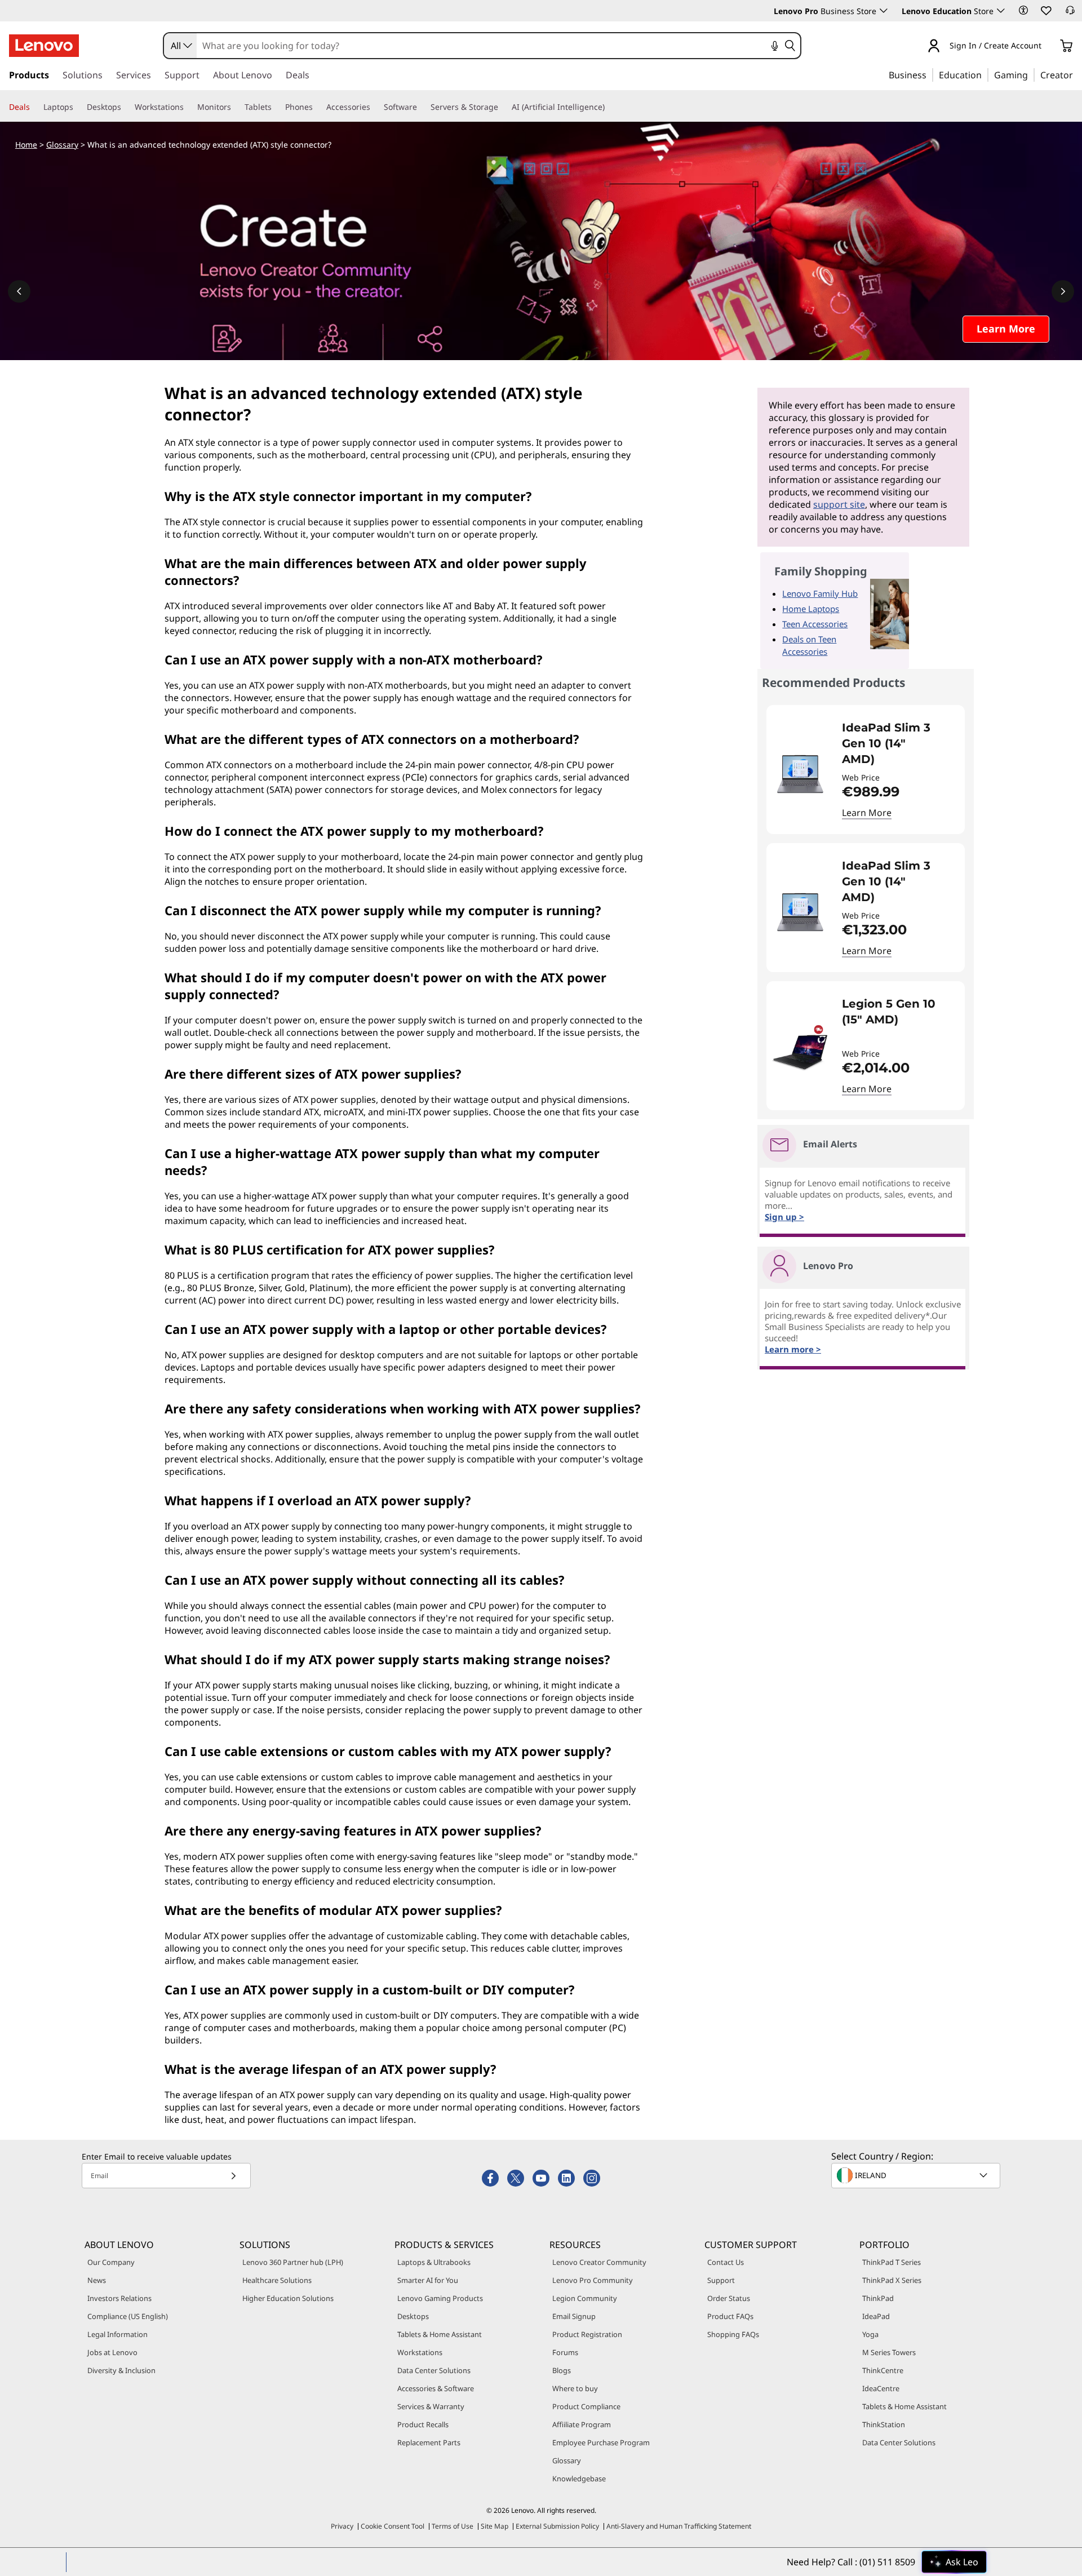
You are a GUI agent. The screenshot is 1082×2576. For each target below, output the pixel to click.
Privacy (342, 2526)
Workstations (420, 2352)
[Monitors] (236, 107)
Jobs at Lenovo (112, 2352)
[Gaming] (1031, 74)
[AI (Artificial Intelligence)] (609, 107)
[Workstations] (188, 107)
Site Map (495, 2526)
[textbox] (917, 2175)
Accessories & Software (436, 2388)
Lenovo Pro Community (593, 2280)
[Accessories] (375, 107)
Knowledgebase (579, 2479)
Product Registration (587, 2334)
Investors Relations (119, 2298)
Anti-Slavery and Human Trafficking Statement (679, 2526)
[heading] (896, 743)
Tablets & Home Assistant (440, 2334)
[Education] (985, 74)
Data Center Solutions (434, 2370)
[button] (1023, 10)
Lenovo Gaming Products (440, 2298)
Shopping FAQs (733, 2334)
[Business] (930, 74)
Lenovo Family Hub (820, 593)
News (97, 2280)
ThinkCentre (883, 2370)
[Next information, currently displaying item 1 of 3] (1063, 291)
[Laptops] (78, 107)
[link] (1070, 14)
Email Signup (574, 2316)
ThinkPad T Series (892, 2262)
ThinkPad (878, 2298)
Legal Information (117, 2334)
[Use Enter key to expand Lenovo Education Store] (1001, 11)
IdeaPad (876, 2316)
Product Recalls (423, 2424)
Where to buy (575, 2388)
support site (839, 504)
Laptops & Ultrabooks (434, 2262)
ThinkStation (884, 2424)
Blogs (562, 2370)
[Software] (422, 107)
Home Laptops (811, 609)
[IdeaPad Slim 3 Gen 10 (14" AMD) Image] (800, 774)
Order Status (729, 2298)
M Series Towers (889, 2352)
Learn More (867, 813)
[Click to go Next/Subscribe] (233, 2176)
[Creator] (1077, 74)
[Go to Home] (44, 46)
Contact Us (726, 2262)
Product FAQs (730, 2316)
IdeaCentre (881, 2388)
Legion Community (585, 2298)
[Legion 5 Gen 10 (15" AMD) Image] (800, 1050)
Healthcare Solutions (277, 2280)
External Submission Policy (557, 2526)
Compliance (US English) (128, 2316)
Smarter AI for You (428, 2280)
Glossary (62, 145)
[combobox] (180, 46)
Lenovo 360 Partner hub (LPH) (293, 2262)
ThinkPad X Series (892, 2280)
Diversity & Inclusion (121, 2370)
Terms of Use (453, 2526)
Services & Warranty (431, 2406)
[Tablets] (276, 107)
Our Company (111, 2262)
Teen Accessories (815, 624)
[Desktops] (126, 107)
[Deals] (34, 107)
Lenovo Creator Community (599, 2262)
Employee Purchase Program (601, 2442)
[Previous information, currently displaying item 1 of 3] (19, 291)
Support (721, 2280)
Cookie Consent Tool (393, 2526)
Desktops (413, 2316)
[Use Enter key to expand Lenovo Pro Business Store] (884, 11)
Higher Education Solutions (288, 2298)
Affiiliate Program (582, 2424)
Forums (565, 2352)
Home (26, 145)
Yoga (870, 2334)
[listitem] (866, 770)
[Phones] (317, 107)
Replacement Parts (429, 2442)
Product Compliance (586, 2406)
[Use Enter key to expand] (1048, 46)
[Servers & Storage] (503, 107)
